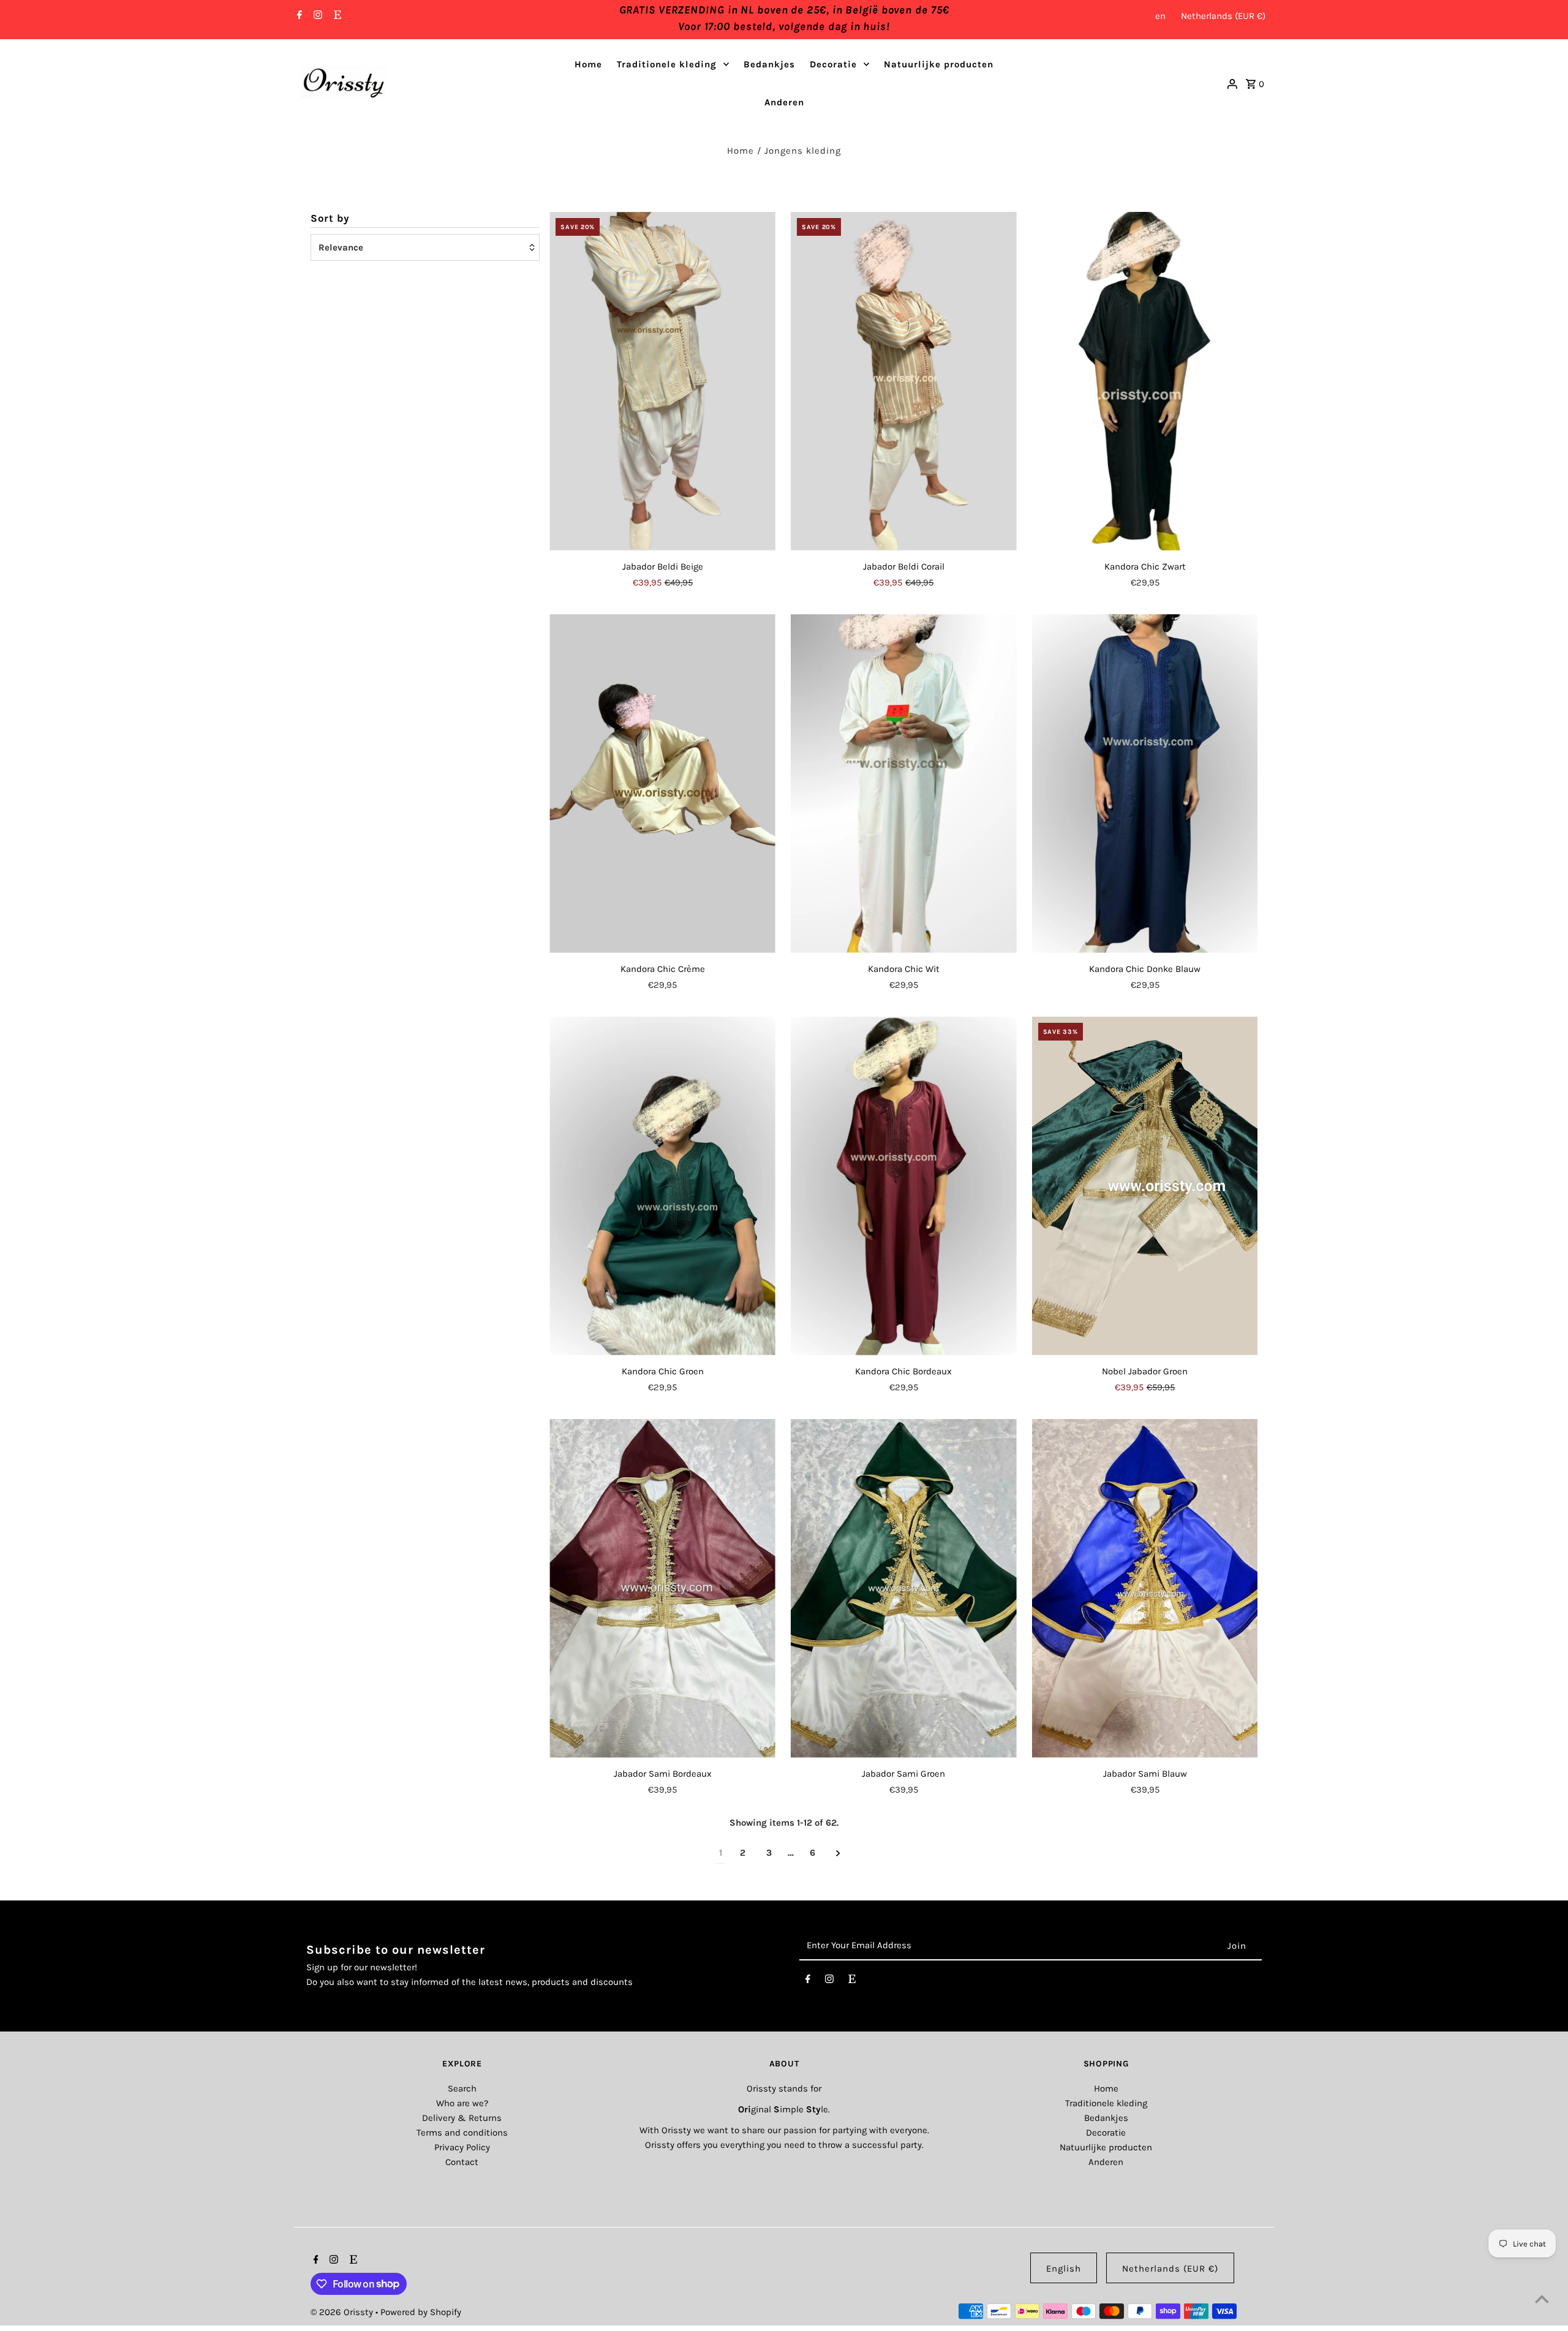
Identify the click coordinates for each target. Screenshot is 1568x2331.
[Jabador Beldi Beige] (662, 381)
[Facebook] (298, 16)
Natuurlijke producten (939, 64)
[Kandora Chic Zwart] (1145, 381)
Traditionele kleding (667, 64)
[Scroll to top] (1542, 2299)
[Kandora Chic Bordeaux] (904, 1186)
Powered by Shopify (421, 2312)
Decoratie (833, 64)
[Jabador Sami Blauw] (1145, 1588)
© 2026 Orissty (343, 2312)
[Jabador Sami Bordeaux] (662, 1588)
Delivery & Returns (462, 2118)
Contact (462, 2162)
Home (588, 64)
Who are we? (462, 2103)
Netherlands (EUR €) (1223, 16)
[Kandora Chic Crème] (662, 784)
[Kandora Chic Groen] (662, 1186)
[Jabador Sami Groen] (904, 1588)
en (1160, 16)
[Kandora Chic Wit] (904, 784)
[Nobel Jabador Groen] (1145, 1186)
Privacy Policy (462, 2147)
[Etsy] (336, 16)
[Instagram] (316, 16)
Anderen (784, 102)
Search (462, 2088)
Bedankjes (769, 64)
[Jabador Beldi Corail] (904, 381)
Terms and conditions (462, 2133)
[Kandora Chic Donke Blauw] (1145, 784)
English (1064, 2269)
